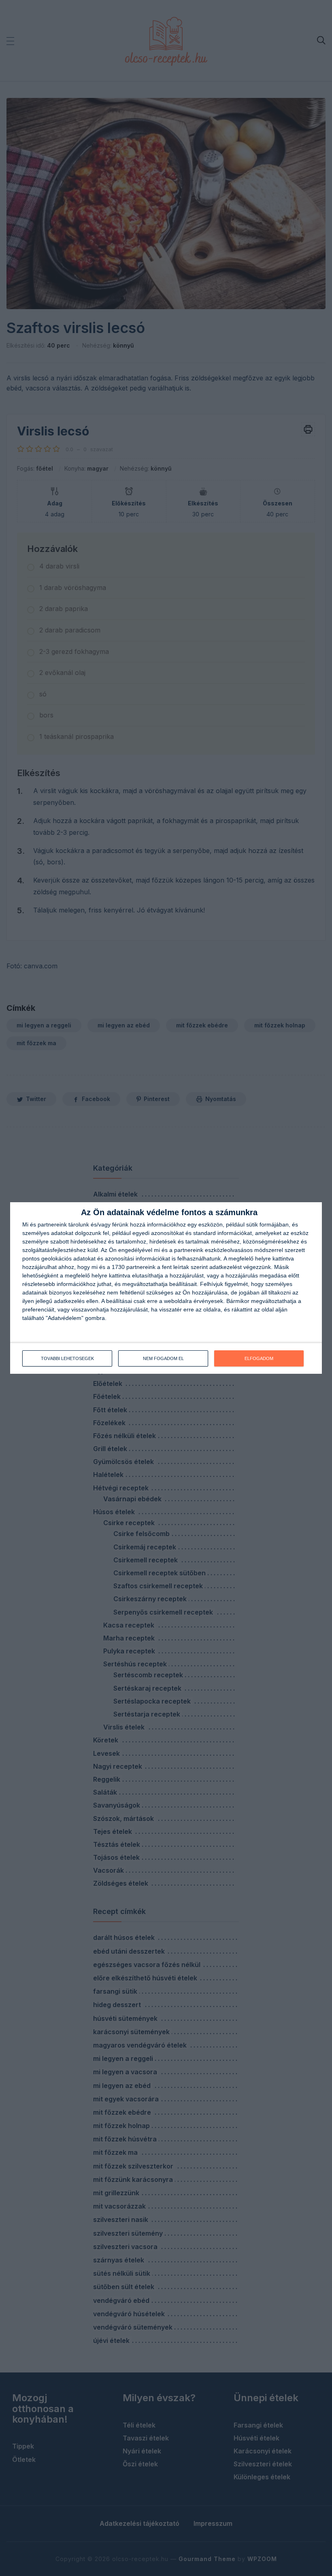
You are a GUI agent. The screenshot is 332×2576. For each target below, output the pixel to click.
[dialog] (166, 1288)
